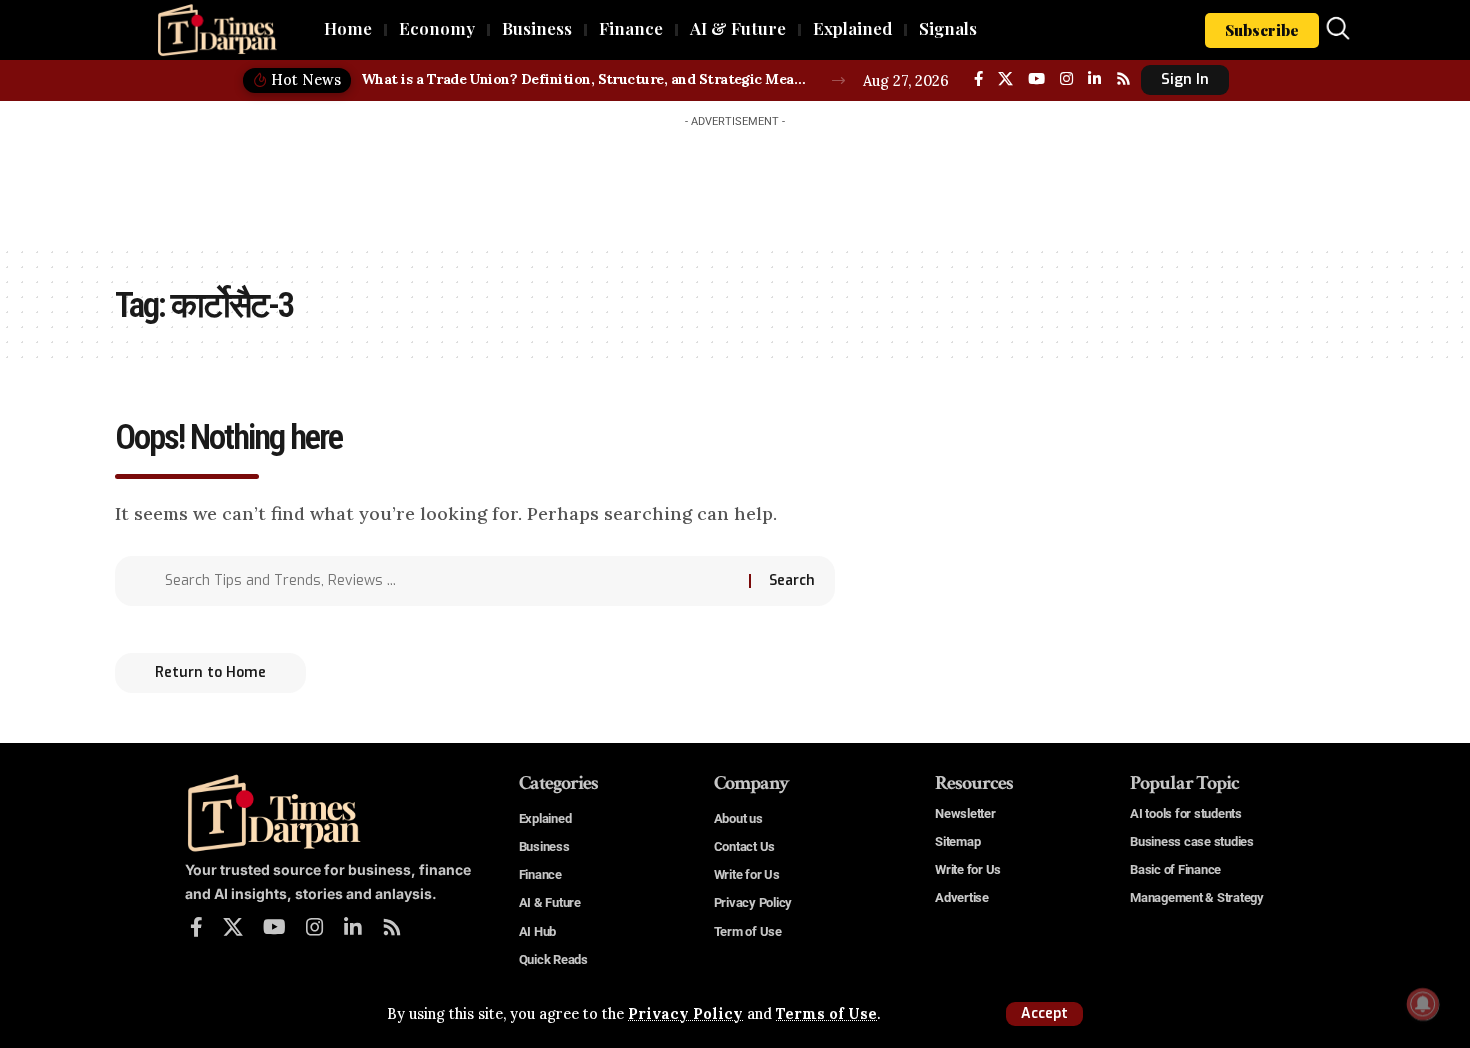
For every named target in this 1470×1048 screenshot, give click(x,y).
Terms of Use (826, 1014)
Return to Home (210, 672)
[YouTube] (1036, 79)
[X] (1005, 79)
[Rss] (1123, 79)
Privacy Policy (685, 1014)
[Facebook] (978, 79)
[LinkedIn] (1094, 79)
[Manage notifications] (1423, 1004)
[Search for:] (449, 581)
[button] (1044, 1014)
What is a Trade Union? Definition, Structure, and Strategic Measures (585, 79)
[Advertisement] (735, 182)
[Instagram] (1066, 79)
